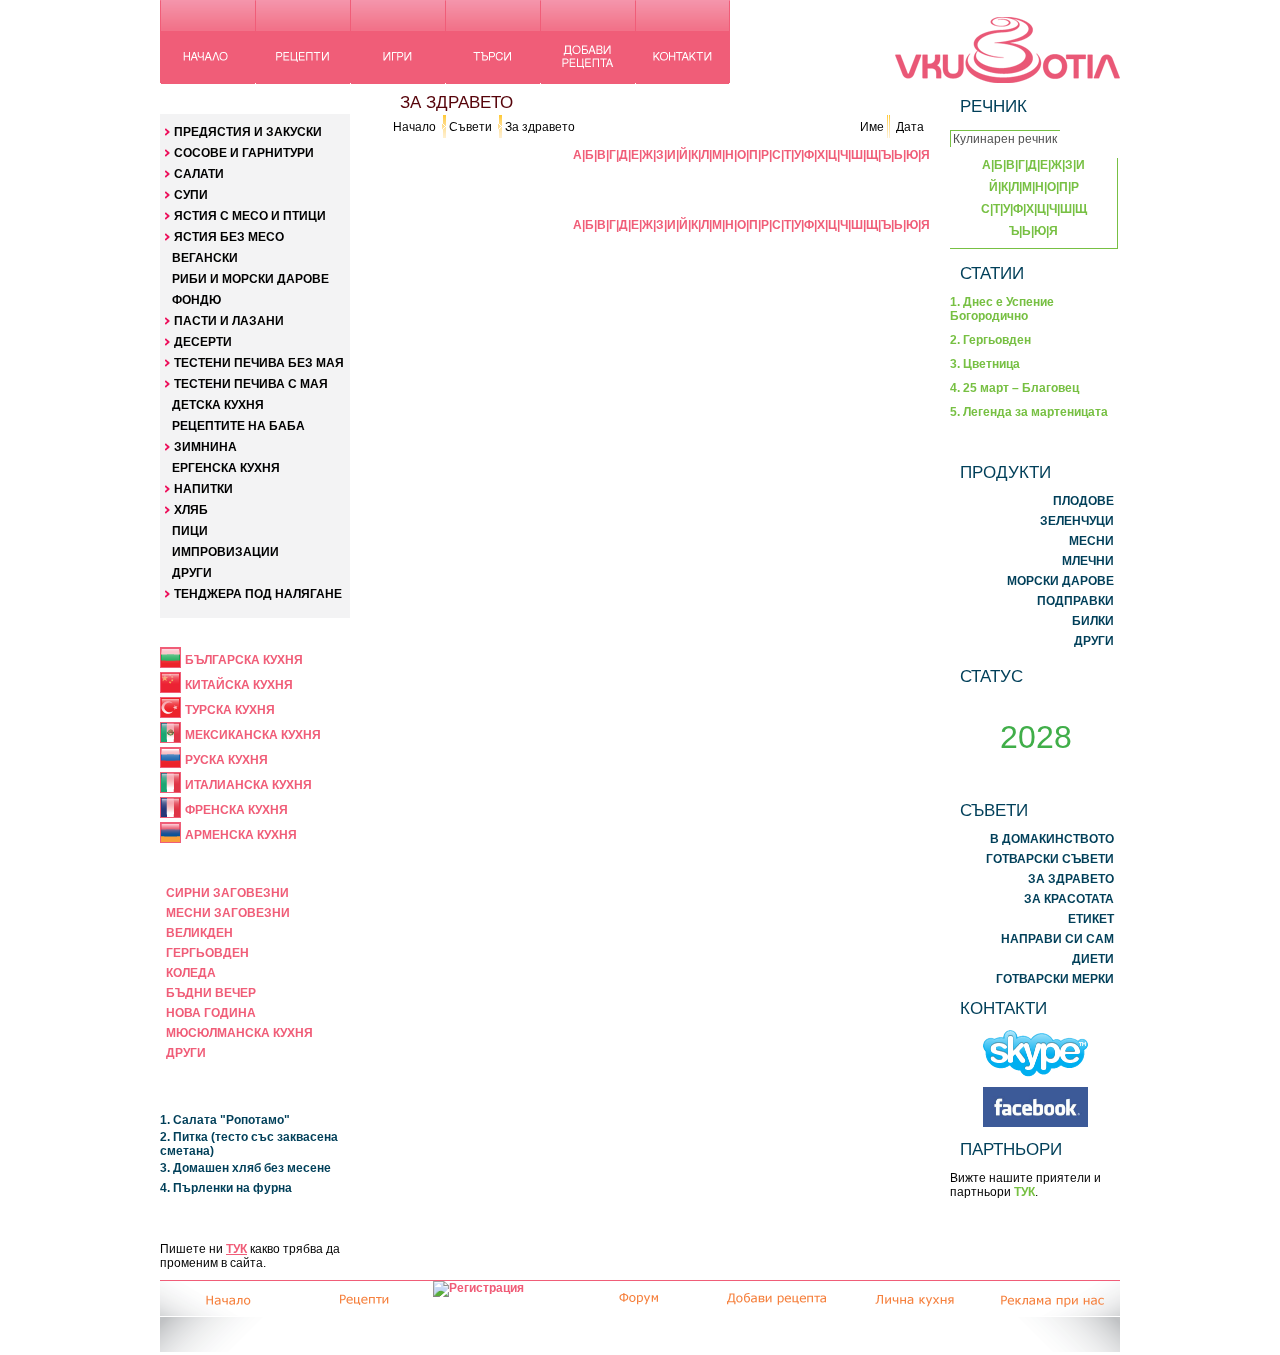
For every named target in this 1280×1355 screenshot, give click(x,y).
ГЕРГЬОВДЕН (207, 953)
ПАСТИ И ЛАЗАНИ (229, 321)
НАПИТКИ (203, 489)
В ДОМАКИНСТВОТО (1052, 839)
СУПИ (191, 195)
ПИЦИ (190, 531)
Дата (910, 127)
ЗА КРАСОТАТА (1069, 899)
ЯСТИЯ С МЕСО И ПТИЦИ (250, 216)
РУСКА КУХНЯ (226, 760)
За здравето (540, 127)
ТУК (236, 1249)
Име (872, 127)
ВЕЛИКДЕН (199, 933)
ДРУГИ (192, 573)
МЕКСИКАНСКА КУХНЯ (253, 735)
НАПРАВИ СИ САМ (1057, 939)
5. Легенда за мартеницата (1029, 412)
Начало (414, 127)
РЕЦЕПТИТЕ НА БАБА (238, 426)
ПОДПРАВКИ (1075, 601)
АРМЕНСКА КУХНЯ (241, 835)
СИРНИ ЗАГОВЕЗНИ (227, 893)
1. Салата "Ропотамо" (225, 1120)
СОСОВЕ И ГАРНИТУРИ (244, 153)
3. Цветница (985, 364)
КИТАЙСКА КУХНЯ (239, 685)
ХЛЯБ (191, 510)
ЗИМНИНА (205, 447)
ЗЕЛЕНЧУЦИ (1077, 521)
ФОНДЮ (196, 300)
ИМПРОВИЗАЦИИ (225, 552)
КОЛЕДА (191, 973)
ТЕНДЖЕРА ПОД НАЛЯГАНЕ (258, 594)
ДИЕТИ (1093, 959)
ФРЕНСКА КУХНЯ (236, 810)
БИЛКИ (1093, 621)
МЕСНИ (1091, 541)
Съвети (470, 127)
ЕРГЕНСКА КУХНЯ (226, 468)
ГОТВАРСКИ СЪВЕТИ (1050, 859)
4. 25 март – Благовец (1014, 388)
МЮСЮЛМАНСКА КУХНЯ (239, 1033)
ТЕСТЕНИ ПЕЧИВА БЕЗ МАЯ (259, 363)
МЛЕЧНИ (1088, 561)
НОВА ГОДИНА (211, 1013)
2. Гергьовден (990, 340)
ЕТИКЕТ (1091, 919)
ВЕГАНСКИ (205, 258)
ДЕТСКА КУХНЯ (218, 405)
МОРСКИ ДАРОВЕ (1060, 581)
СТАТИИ (992, 273)
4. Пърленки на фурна (226, 1188)
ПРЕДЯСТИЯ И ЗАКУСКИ (248, 132)
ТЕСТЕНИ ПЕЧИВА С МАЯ (251, 384)
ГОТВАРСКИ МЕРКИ (1055, 979)
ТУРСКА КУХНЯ (230, 710)
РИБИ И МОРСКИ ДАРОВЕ (250, 279)
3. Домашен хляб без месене (245, 1168)
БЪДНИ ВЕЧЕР (211, 993)
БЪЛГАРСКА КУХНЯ (244, 660)
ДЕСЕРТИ (203, 342)
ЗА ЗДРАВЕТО (1071, 879)
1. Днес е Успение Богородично (1002, 309)
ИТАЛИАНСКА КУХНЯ (248, 785)
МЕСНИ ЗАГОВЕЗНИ (228, 913)
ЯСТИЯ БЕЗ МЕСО (229, 237)
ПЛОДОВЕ (1083, 501)
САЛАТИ (199, 174)
